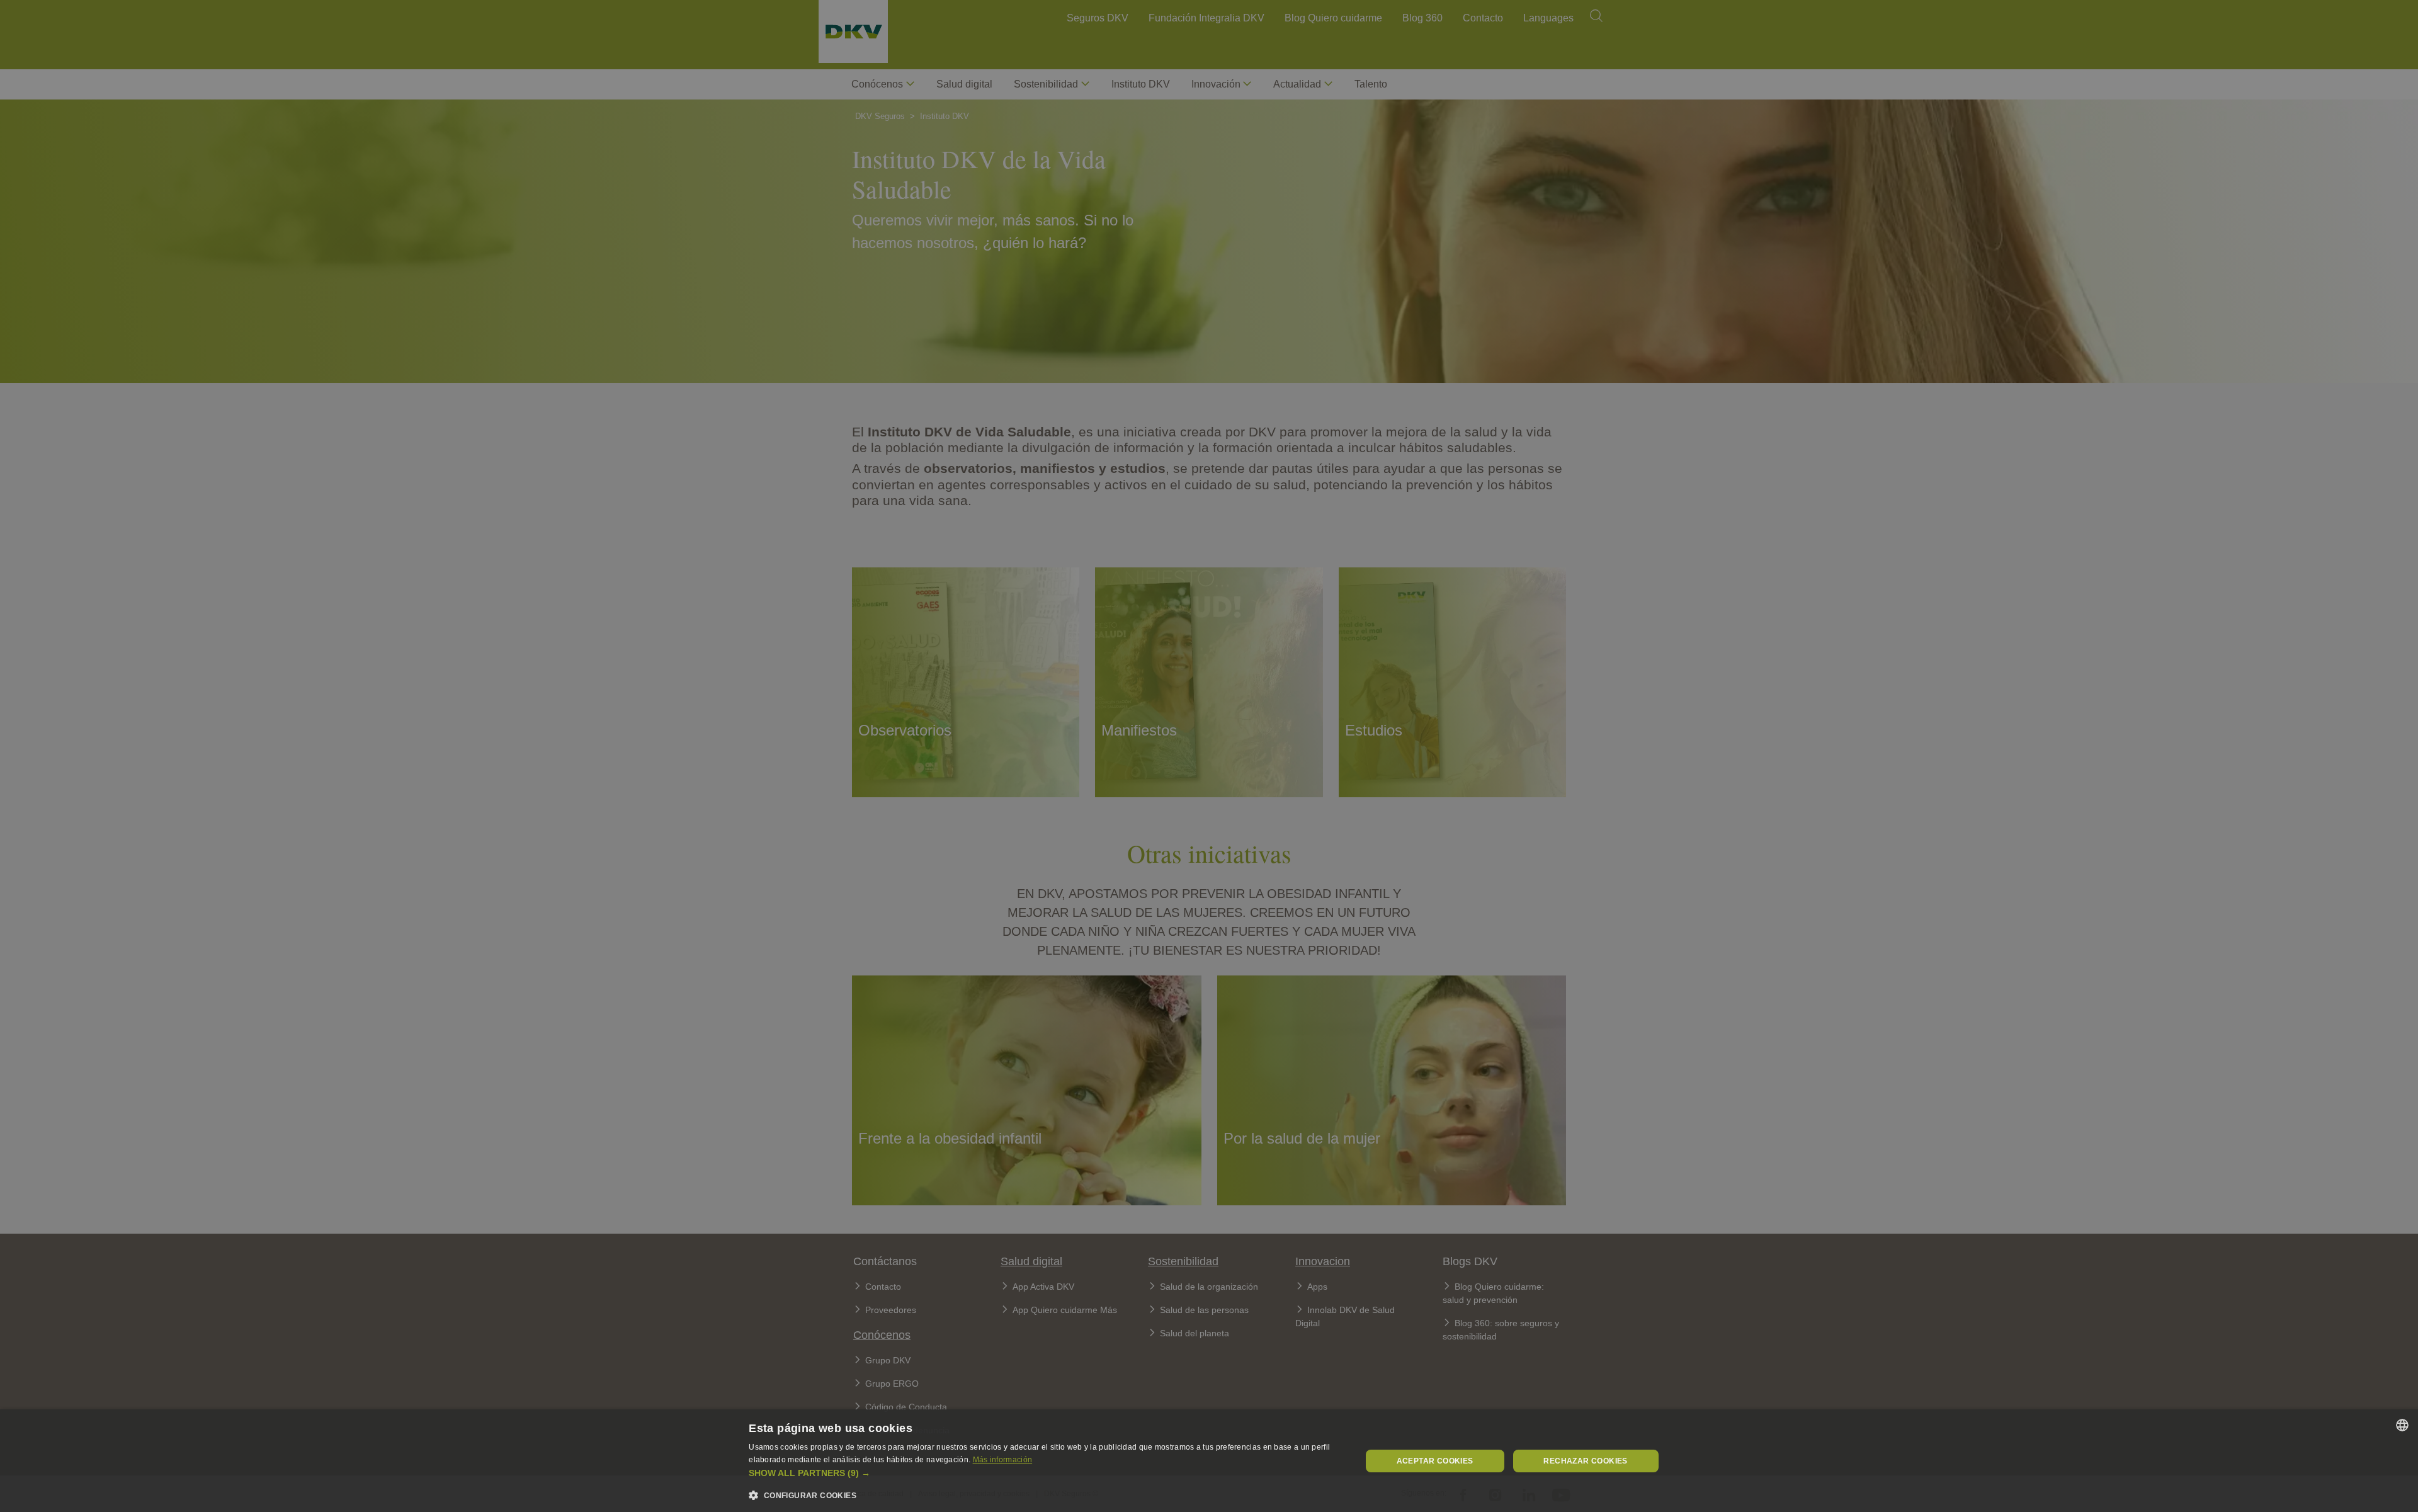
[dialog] (1209, 1461)
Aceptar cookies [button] (1435, 1461)
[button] (1046, 1473)
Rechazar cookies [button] (1585, 1461)
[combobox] (2402, 1425)
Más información (1003, 1460)
